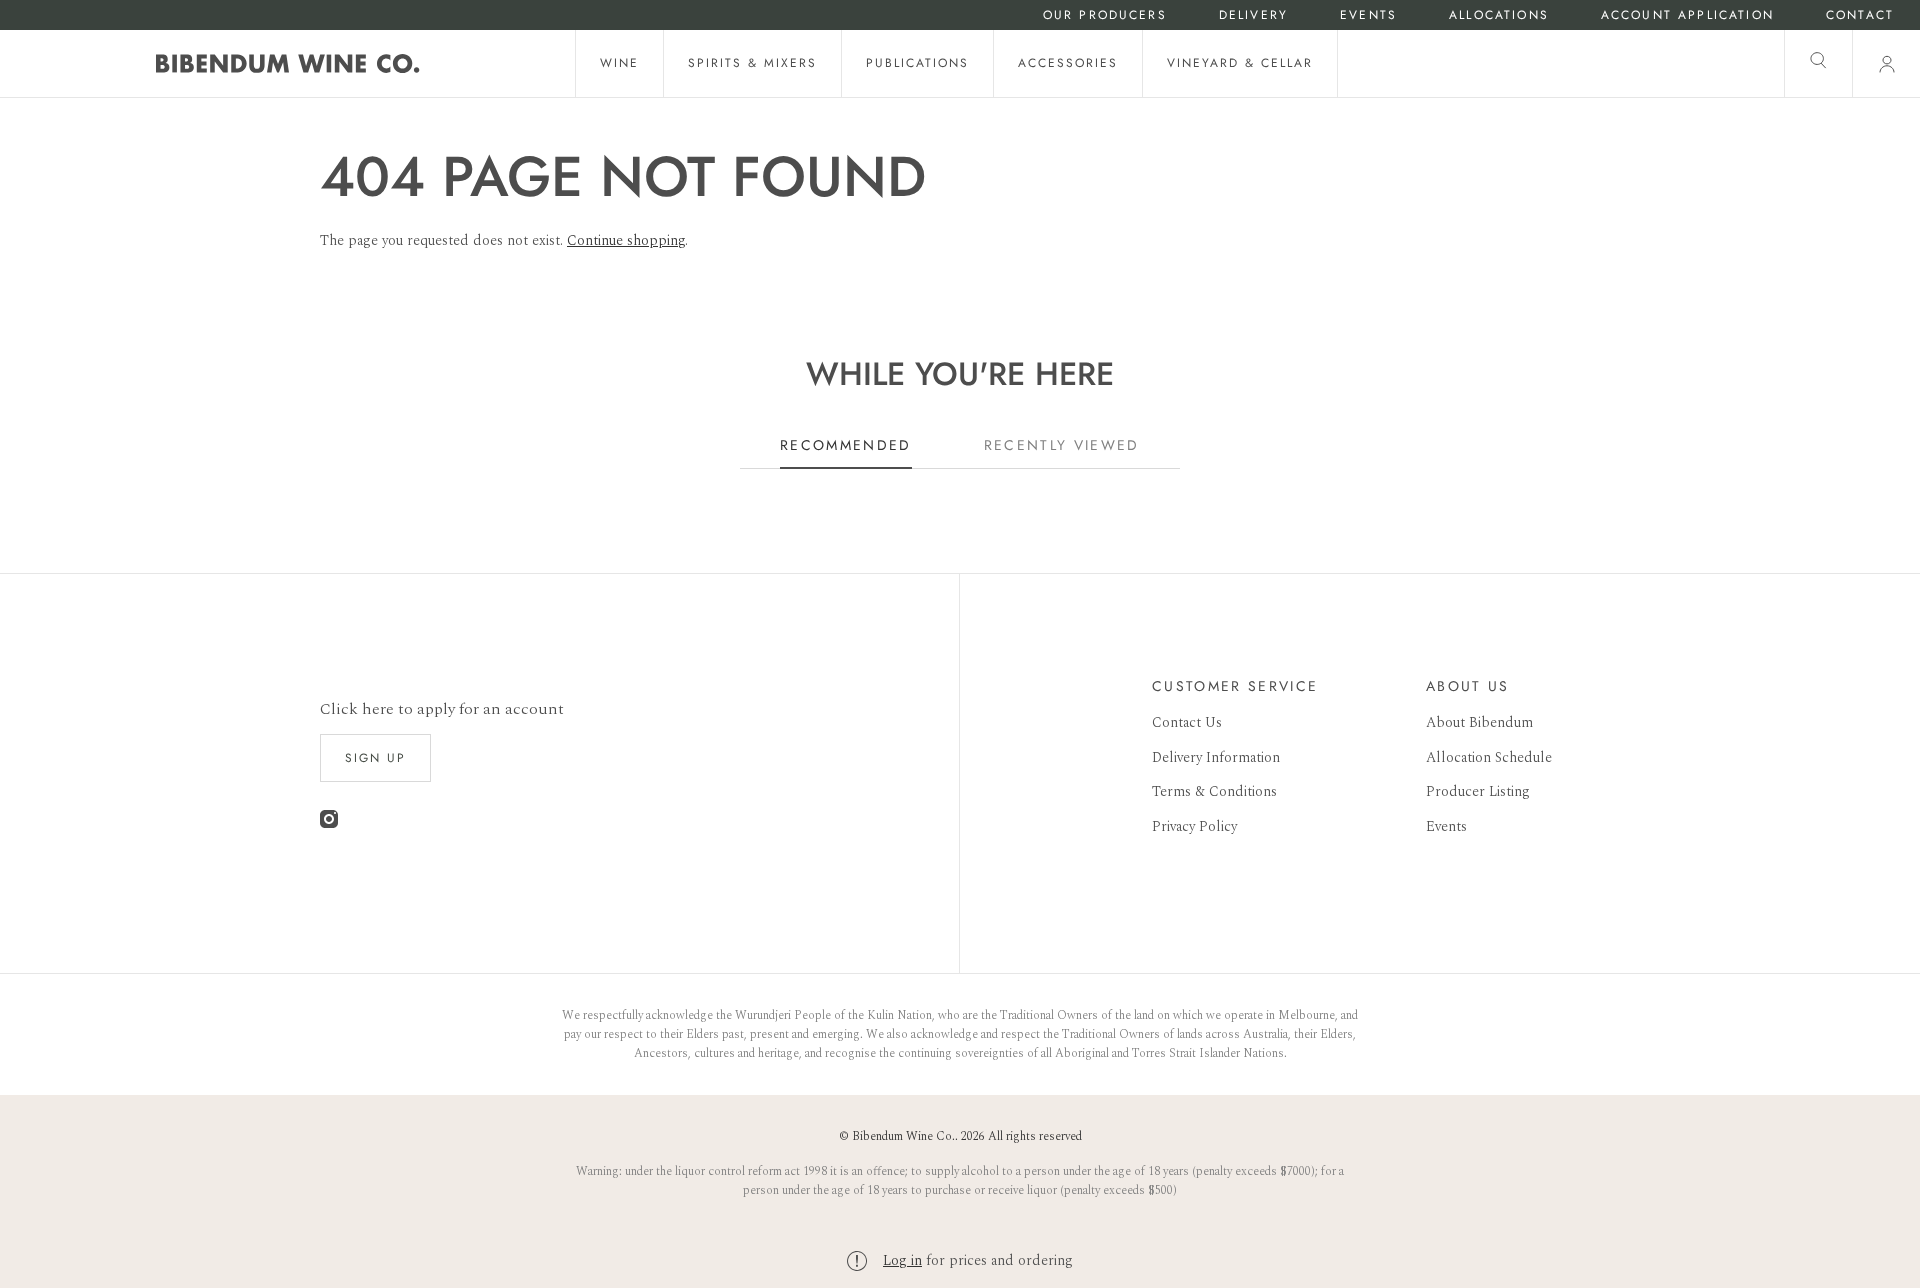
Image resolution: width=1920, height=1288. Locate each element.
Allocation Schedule (1489, 757)
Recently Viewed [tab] (1062, 445)
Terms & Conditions (1214, 791)
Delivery (1253, 15)
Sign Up (375, 758)
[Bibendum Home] (288, 63)
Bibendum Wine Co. (903, 1136)
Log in (902, 1260)
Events (1368, 15)
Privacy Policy (1194, 826)
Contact (1860, 15)
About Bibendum (1479, 722)
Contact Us (1187, 722)
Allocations (1499, 15)
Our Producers (1105, 15)
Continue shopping (626, 240)
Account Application (1687, 15)
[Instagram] (329, 823)
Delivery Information (1216, 757)
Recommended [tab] (846, 445)
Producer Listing (1478, 791)
